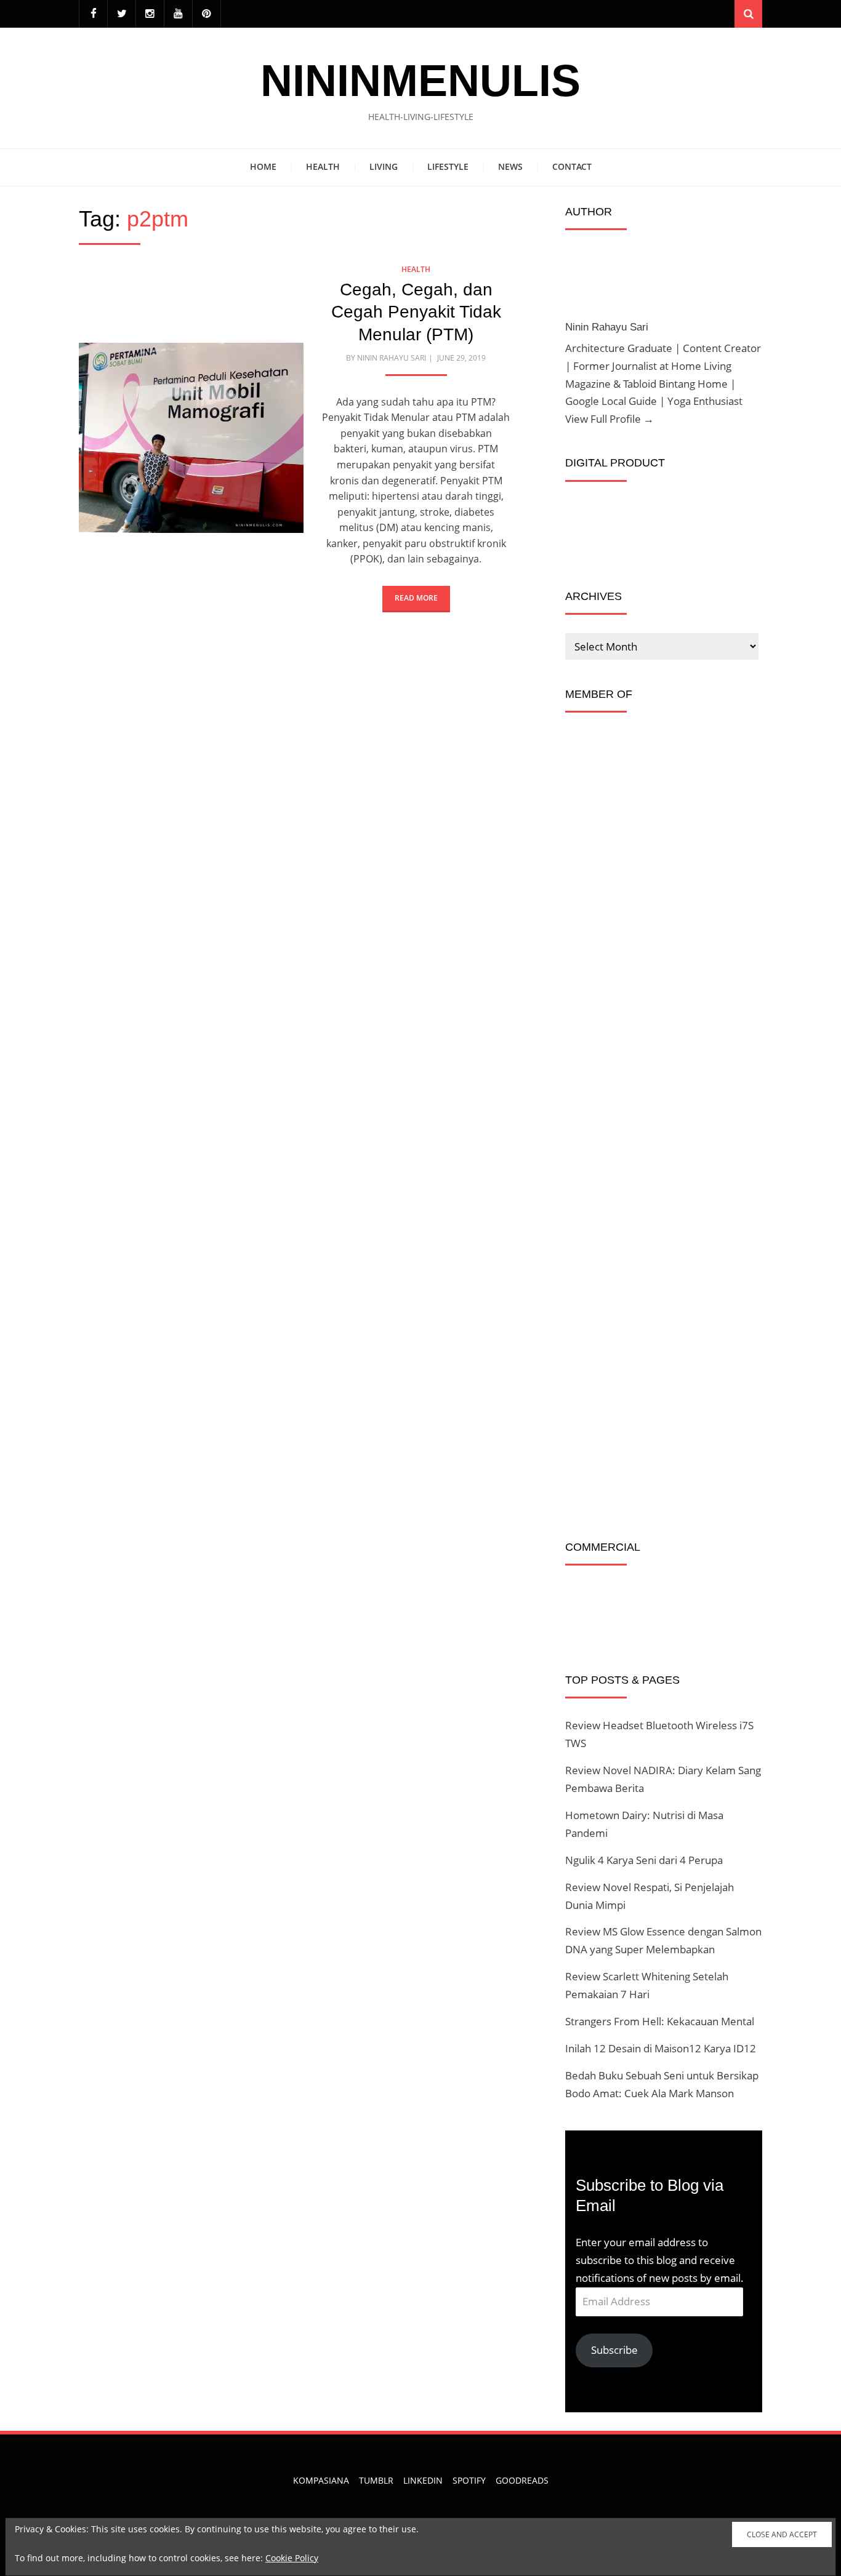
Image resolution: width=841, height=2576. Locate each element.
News (510, 166)
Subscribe (614, 2350)
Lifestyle (448, 166)
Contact (572, 166)
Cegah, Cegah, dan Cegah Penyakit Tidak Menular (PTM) (416, 312)
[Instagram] (150, 14)
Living (384, 166)
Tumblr (376, 2480)
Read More (416, 598)
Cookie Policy (292, 2558)
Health (323, 166)
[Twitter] (122, 14)
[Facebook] (93, 14)
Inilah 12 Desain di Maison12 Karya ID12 (661, 2048)
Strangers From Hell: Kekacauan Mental (660, 2021)
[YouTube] (178, 14)
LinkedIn (423, 2480)
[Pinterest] (207, 14)
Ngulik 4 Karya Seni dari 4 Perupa (644, 1860)
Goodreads (522, 2480)
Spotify (469, 2480)
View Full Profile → (610, 419)
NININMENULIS (420, 81)
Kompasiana (321, 2480)
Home (263, 166)
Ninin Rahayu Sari (392, 358)
